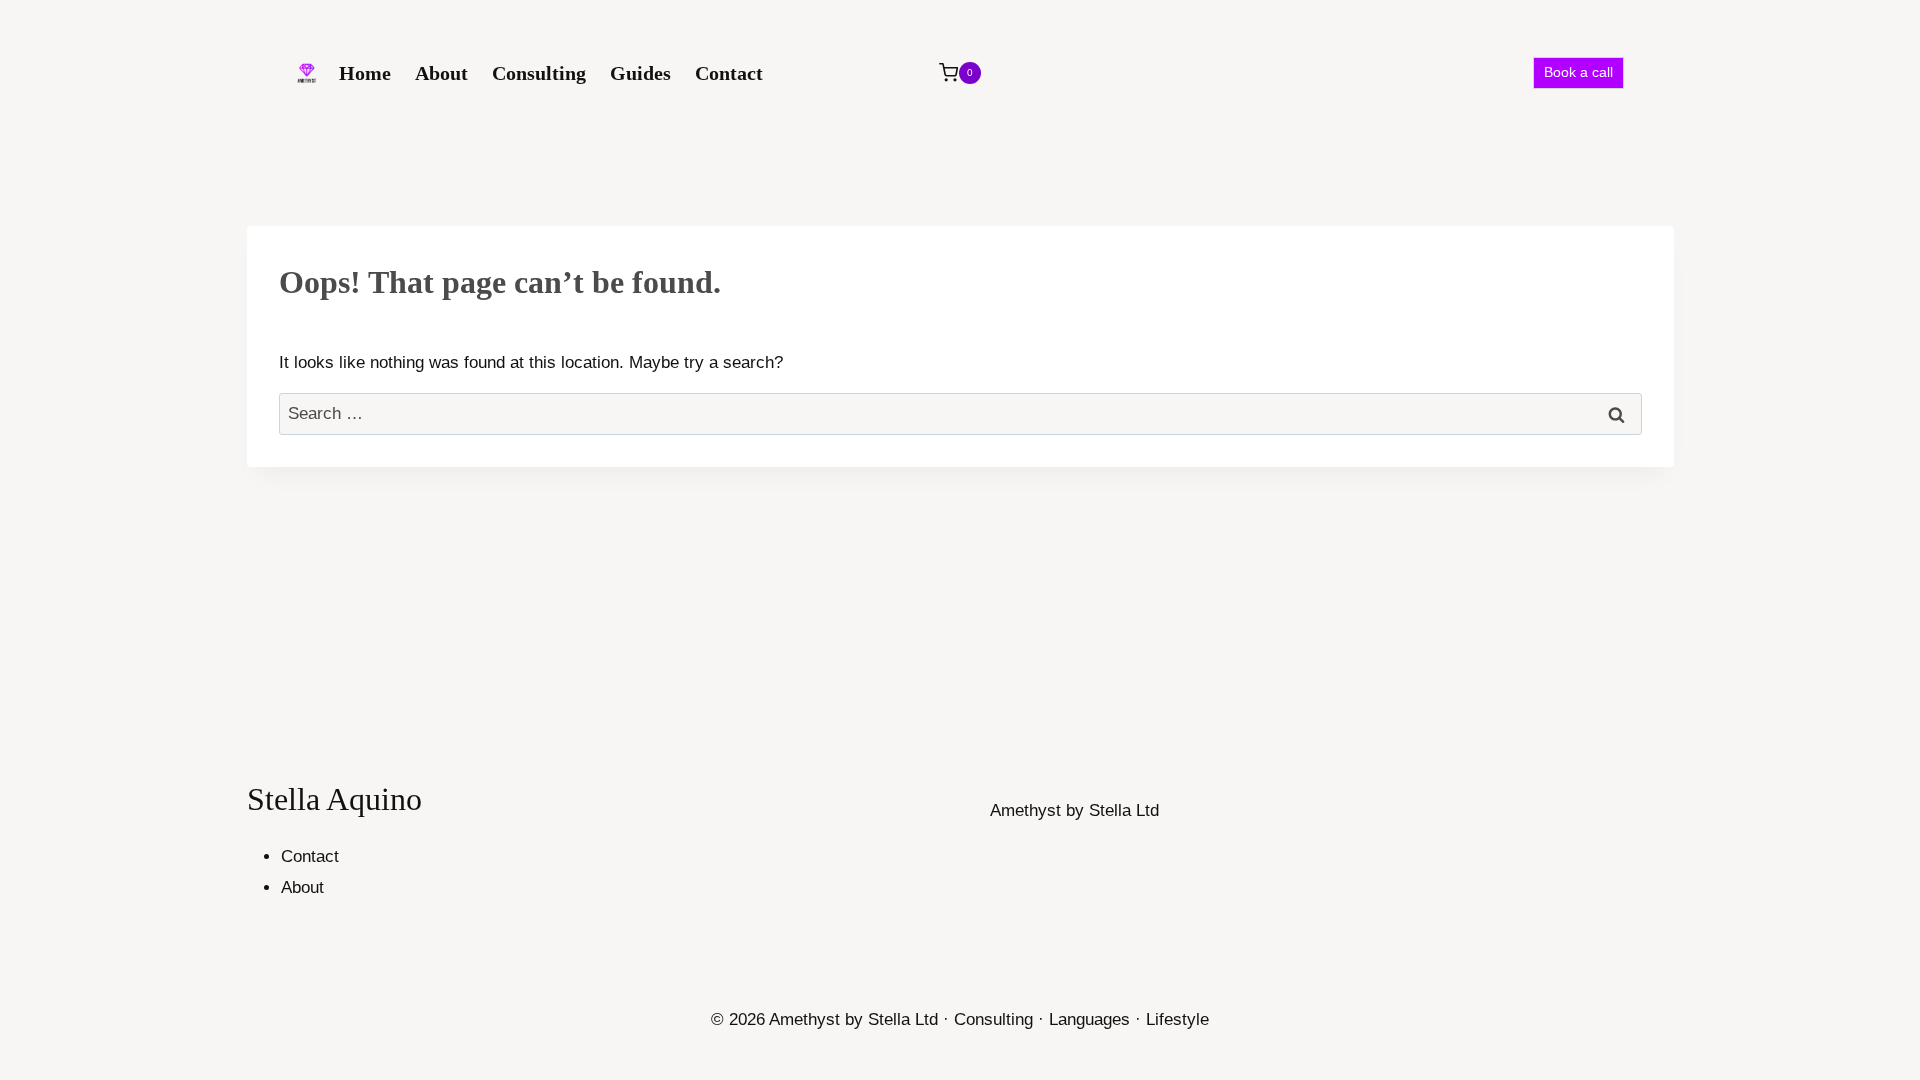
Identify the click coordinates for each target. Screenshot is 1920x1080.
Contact (729, 73)
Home (365, 73)
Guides (640, 73)
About (441, 73)
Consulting (539, 73)
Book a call (1578, 72)
